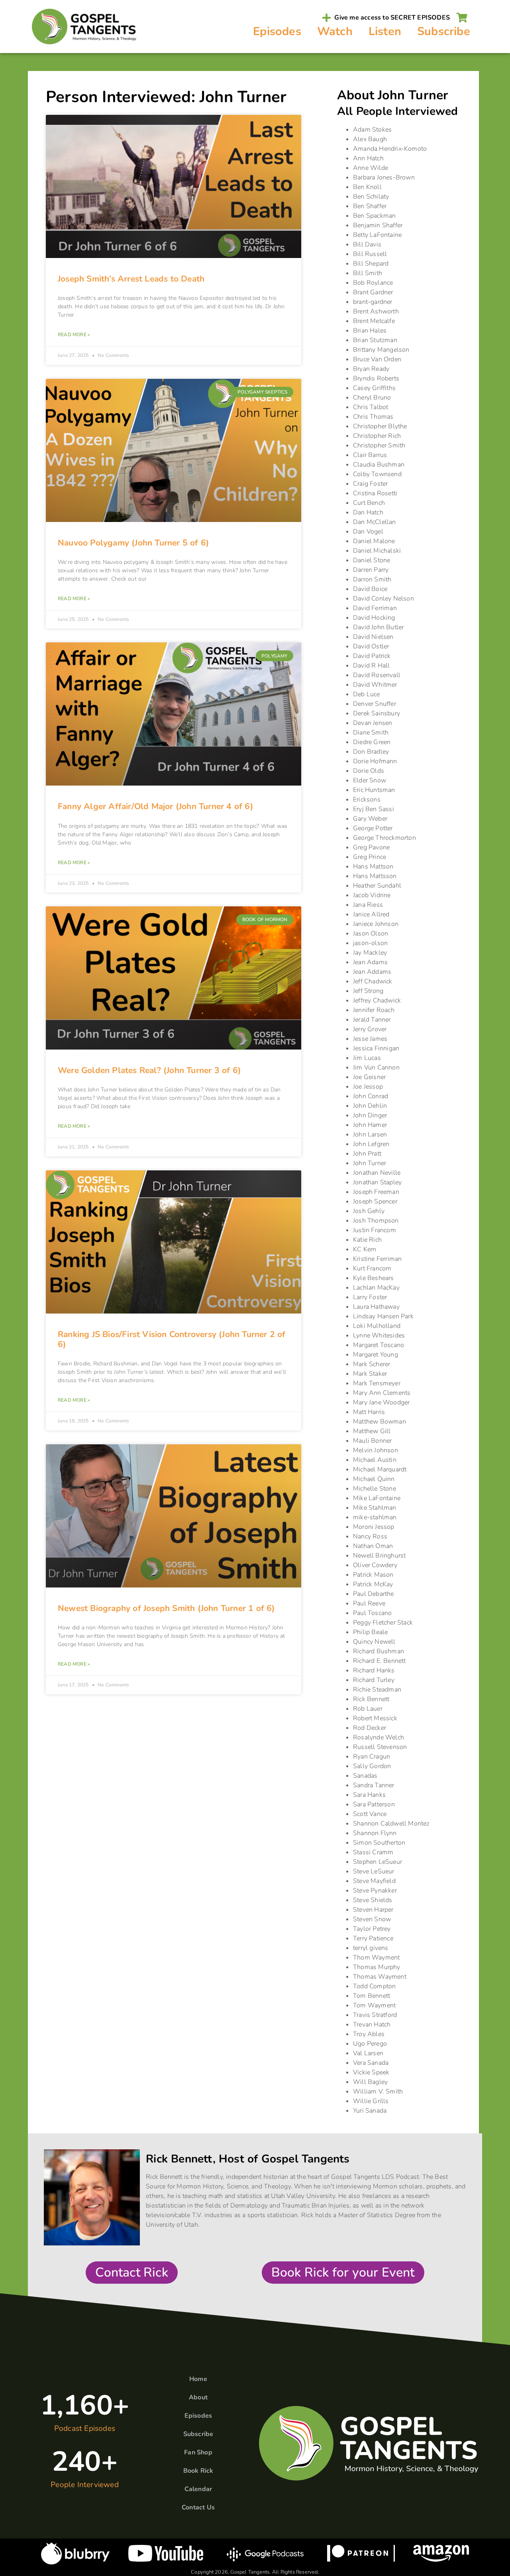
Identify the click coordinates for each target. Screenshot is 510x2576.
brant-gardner (373, 302)
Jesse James (370, 1039)
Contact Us (198, 2507)
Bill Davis (367, 244)
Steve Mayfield (374, 1881)
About (198, 2397)
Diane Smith (371, 733)
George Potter (373, 828)
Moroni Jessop (374, 1527)
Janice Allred (371, 914)
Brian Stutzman (375, 340)
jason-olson (370, 943)
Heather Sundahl (377, 886)
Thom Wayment (376, 1958)
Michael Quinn (374, 1479)
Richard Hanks (374, 1670)
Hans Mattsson (375, 876)
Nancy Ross (370, 1536)
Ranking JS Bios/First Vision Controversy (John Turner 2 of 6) (172, 1339)
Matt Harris (369, 1412)
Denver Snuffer (375, 704)
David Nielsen (373, 637)
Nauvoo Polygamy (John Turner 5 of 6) (133, 543)
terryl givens (371, 1948)
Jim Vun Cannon (376, 1067)
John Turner (370, 1163)
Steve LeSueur (374, 1871)
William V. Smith (378, 2092)
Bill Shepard (371, 264)
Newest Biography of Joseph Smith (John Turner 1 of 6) (167, 1608)
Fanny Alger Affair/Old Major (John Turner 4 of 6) (156, 806)
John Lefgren (371, 1144)
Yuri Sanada (370, 2111)
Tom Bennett (372, 1996)
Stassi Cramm (373, 1852)
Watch (335, 31)
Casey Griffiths (374, 388)
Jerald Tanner (372, 1020)
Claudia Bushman (379, 465)
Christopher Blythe (380, 426)
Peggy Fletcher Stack (383, 1623)
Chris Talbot (371, 407)
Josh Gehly (369, 1211)
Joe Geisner (369, 1077)
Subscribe (444, 31)
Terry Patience (373, 1938)
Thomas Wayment (380, 1977)
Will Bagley (370, 2082)
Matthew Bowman (380, 1422)
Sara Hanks (369, 1795)
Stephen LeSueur (378, 1862)
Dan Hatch (368, 512)
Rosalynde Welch (379, 1737)
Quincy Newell (374, 1642)
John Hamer (370, 1125)
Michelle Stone (375, 1489)
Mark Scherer (372, 1364)
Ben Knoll (367, 187)
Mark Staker (370, 1374)
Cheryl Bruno (372, 398)
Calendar (198, 2489)
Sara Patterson (374, 1804)
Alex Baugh (370, 139)
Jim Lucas (367, 1058)
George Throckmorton (384, 838)
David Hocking (374, 618)
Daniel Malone (374, 541)
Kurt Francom (372, 1268)
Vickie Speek (371, 2072)
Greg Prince (370, 857)
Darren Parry (371, 570)
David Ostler (371, 646)
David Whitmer (375, 685)
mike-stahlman (375, 1517)
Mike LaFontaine (377, 1498)
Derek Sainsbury (377, 713)
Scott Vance (370, 1814)
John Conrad (371, 1096)
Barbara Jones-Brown (384, 177)
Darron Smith (372, 579)
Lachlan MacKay (376, 1288)
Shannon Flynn (375, 1833)
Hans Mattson (373, 867)
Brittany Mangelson (381, 350)
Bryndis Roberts (376, 378)
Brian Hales (370, 331)
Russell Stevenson (380, 1747)
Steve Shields (373, 1900)
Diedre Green (372, 742)
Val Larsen (368, 2053)
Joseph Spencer (375, 1201)
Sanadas (365, 1776)
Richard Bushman (379, 1651)
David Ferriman (375, 608)
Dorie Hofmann (375, 761)
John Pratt (367, 1154)
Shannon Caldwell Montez (391, 1824)
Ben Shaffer (370, 206)
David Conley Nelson (383, 599)
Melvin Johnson (376, 1450)
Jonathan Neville (377, 1173)
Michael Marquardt (380, 1469)
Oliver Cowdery (375, 1565)
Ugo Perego (370, 2044)
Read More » (74, 335)
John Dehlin (370, 1106)
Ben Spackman (374, 216)
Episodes (277, 31)
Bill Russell (370, 254)
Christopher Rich (377, 436)
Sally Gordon (372, 1766)
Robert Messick (375, 1718)
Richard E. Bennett (380, 1661)
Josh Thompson (376, 1221)
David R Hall (371, 666)
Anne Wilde (371, 168)
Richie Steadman (377, 1690)
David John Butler (378, 627)
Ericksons (367, 800)
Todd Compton (374, 1986)
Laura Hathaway (376, 1307)
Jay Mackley (370, 953)
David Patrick (372, 656)
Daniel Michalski (377, 551)
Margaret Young (376, 1355)
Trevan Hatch (372, 2025)
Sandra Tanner (374, 1785)
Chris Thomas (373, 417)
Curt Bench (369, 503)
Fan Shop (198, 2452)
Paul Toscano (372, 1613)
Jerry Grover (370, 1029)
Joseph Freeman (376, 1192)
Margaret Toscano (379, 1345)
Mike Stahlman (375, 1508)
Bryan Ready (371, 369)
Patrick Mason (373, 1575)
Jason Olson (371, 934)
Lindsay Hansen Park (383, 1316)
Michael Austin (375, 1460)
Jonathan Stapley (377, 1182)
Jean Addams (372, 972)
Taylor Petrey (372, 1929)
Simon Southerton (379, 1843)
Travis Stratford (375, 2015)
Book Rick (198, 2471)
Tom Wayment (374, 2005)
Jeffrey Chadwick (377, 1000)
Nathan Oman (373, 1546)
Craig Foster (370, 484)
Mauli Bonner (372, 1441)
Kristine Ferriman (377, 1259)
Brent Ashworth (376, 311)
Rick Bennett (371, 1699)
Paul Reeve (369, 1603)
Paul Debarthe (374, 1594)
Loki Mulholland (377, 1326)
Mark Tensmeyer (377, 1383)
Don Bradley (371, 752)
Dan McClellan (375, 522)
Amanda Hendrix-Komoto (390, 149)
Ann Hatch (368, 158)
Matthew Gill (372, 1431)
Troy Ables (369, 2034)
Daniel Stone (372, 560)
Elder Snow (370, 780)
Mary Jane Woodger (381, 1402)
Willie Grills (371, 2101)
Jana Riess (368, 905)
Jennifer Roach (374, 1010)
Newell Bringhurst (379, 1556)
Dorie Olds (369, 771)
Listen (385, 31)
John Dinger (370, 1115)
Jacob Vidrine (372, 895)
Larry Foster (370, 1297)
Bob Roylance (373, 283)
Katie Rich (367, 1240)
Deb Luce (367, 694)
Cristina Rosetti (375, 493)
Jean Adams (370, 962)
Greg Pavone (371, 847)
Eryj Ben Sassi (374, 809)
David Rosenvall (377, 675)
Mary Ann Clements (382, 1393)
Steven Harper (373, 1910)
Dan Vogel (368, 532)
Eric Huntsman (374, 790)
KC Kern (365, 1249)
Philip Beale (370, 1632)
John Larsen (370, 1134)
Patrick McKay (373, 1584)
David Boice (370, 589)
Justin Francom (375, 1230)
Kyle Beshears (374, 1278)
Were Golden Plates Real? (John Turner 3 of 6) (149, 1070)
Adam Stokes (372, 130)
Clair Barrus (370, 455)
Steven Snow (372, 1919)
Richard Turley (374, 1680)
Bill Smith (368, 273)
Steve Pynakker (375, 1891)
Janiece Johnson (376, 924)
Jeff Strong (368, 991)
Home (198, 2379)
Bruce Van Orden (377, 359)
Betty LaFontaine (377, 235)
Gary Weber (370, 819)
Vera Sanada (371, 2063)
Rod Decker (370, 1728)
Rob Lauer (368, 1709)
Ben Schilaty (371, 197)
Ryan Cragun (372, 1757)
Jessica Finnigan (376, 1048)
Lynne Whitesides (379, 1335)
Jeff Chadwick (373, 981)
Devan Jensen (373, 723)
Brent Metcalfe (374, 321)
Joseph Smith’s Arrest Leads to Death (131, 279)
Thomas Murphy (377, 1967)
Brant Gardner (373, 292)
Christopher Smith (379, 445)
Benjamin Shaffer (378, 225)
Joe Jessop (368, 1087)
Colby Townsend (377, 474)
